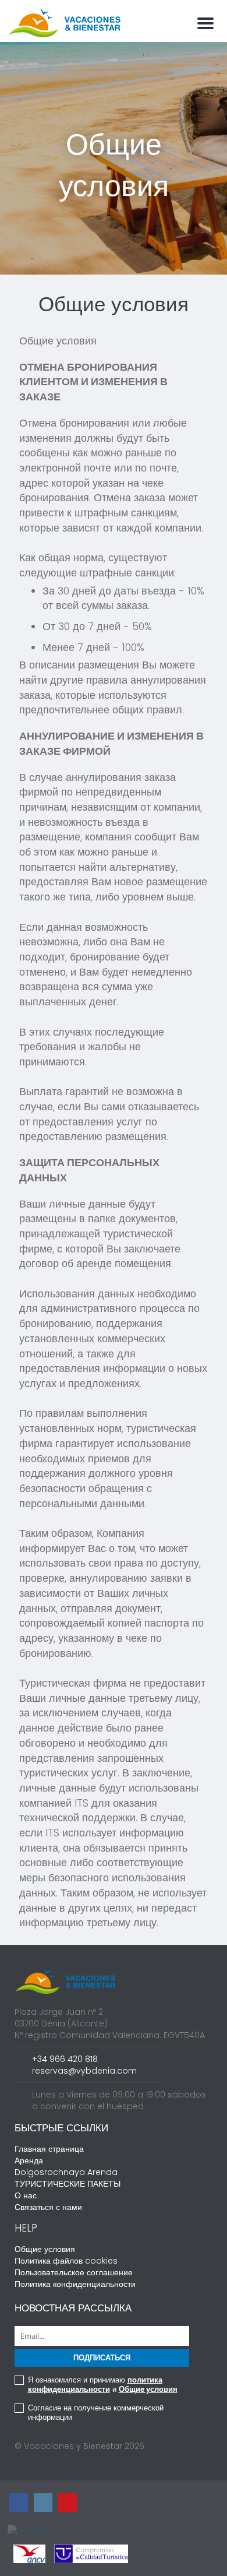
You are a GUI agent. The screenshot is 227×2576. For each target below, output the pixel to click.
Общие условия (58, 341)
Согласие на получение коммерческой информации (96, 2413)
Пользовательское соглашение (74, 2272)
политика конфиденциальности (95, 2385)
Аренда (29, 2160)
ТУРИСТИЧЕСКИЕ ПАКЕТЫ (68, 2184)
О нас (26, 2195)
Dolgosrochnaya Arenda (66, 2172)
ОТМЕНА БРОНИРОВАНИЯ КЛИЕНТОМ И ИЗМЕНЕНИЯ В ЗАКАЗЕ (93, 382)
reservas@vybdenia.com (84, 2071)
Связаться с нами (48, 2207)
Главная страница (49, 2149)
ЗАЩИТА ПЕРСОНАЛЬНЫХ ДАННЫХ (89, 1170)
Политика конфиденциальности (75, 2284)
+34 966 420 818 (65, 2059)
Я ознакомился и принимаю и (103, 2385)
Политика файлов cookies (66, 2261)
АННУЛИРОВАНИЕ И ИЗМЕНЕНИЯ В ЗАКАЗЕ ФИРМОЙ (111, 743)
